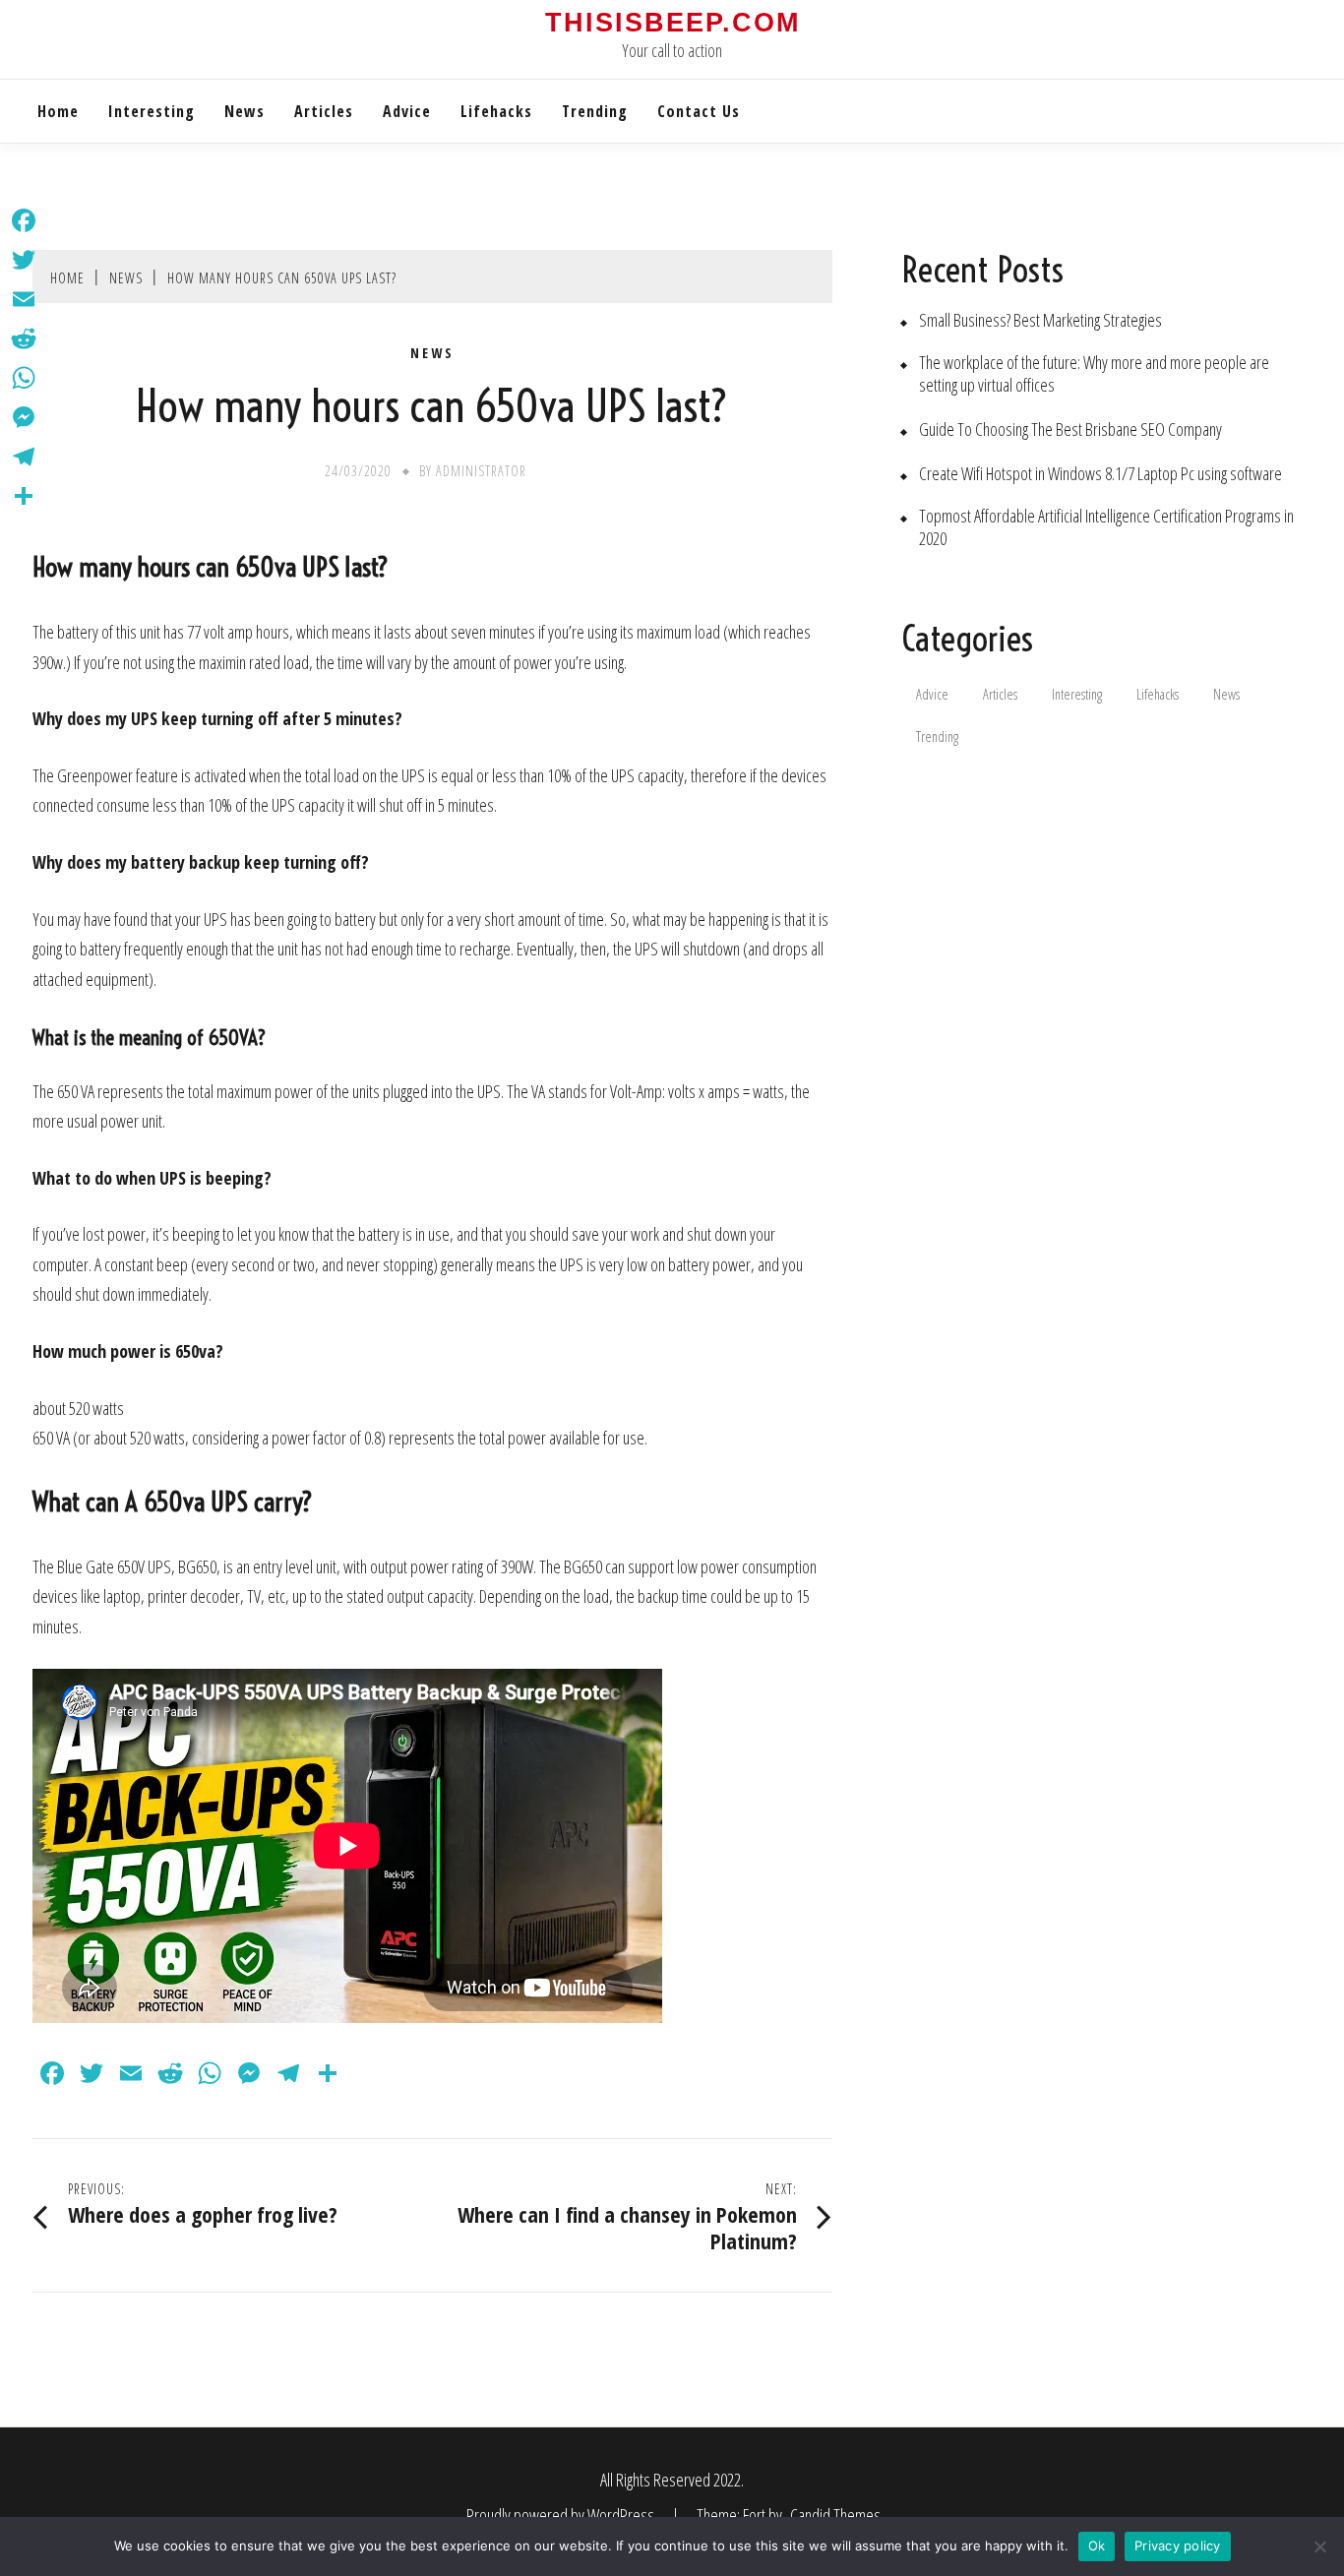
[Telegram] (24, 457)
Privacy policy (1178, 2545)
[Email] (24, 299)
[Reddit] (24, 338)
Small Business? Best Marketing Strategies (1040, 320)
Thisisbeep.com (672, 23)
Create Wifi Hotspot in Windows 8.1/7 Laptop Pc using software (1100, 474)
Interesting (152, 111)
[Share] (24, 496)
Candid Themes (835, 2515)
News (244, 111)
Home (58, 111)
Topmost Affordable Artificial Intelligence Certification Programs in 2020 (1106, 527)
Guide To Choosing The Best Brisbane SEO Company (1070, 429)
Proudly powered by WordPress (562, 2515)
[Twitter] (24, 260)
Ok (1097, 2545)
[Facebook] (24, 220)
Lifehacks (496, 111)
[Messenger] (24, 417)
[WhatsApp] (24, 378)
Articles (324, 111)
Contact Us (699, 111)
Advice (407, 111)
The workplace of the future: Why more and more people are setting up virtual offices (1094, 374)
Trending (595, 111)
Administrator (481, 471)
